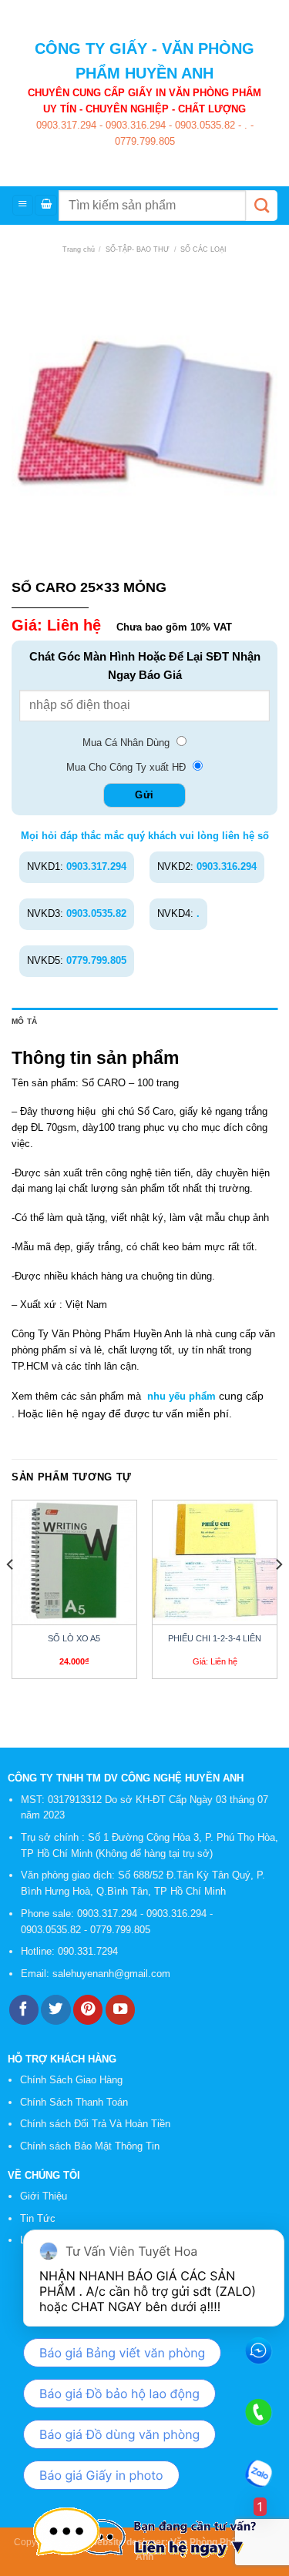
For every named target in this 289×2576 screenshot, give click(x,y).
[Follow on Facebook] (24, 2010)
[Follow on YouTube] (120, 2010)
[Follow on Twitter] (55, 2010)
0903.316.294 (134, 125)
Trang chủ (79, 249)
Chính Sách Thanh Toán (74, 2102)
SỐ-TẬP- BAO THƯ (138, 249)
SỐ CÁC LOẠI (203, 249)
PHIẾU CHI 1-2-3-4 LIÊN (215, 1638)
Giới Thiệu (44, 2196)
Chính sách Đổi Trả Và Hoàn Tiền (95, 2124)
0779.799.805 (145, 141)
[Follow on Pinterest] (88, 2010)
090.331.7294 (89, 1951)
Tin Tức (38, 2218)
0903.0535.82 (203, 125)
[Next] (278, 1595)
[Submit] (262, 206)
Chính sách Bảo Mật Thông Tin (90, 2146)
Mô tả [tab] (24, 1021)
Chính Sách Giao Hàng (71, 2080)
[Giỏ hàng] (46, 205)
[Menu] (23, 205)
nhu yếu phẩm (181, 1396)
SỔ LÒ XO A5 (74, 1638)
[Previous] (11, 1595)
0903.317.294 (66, 125)
